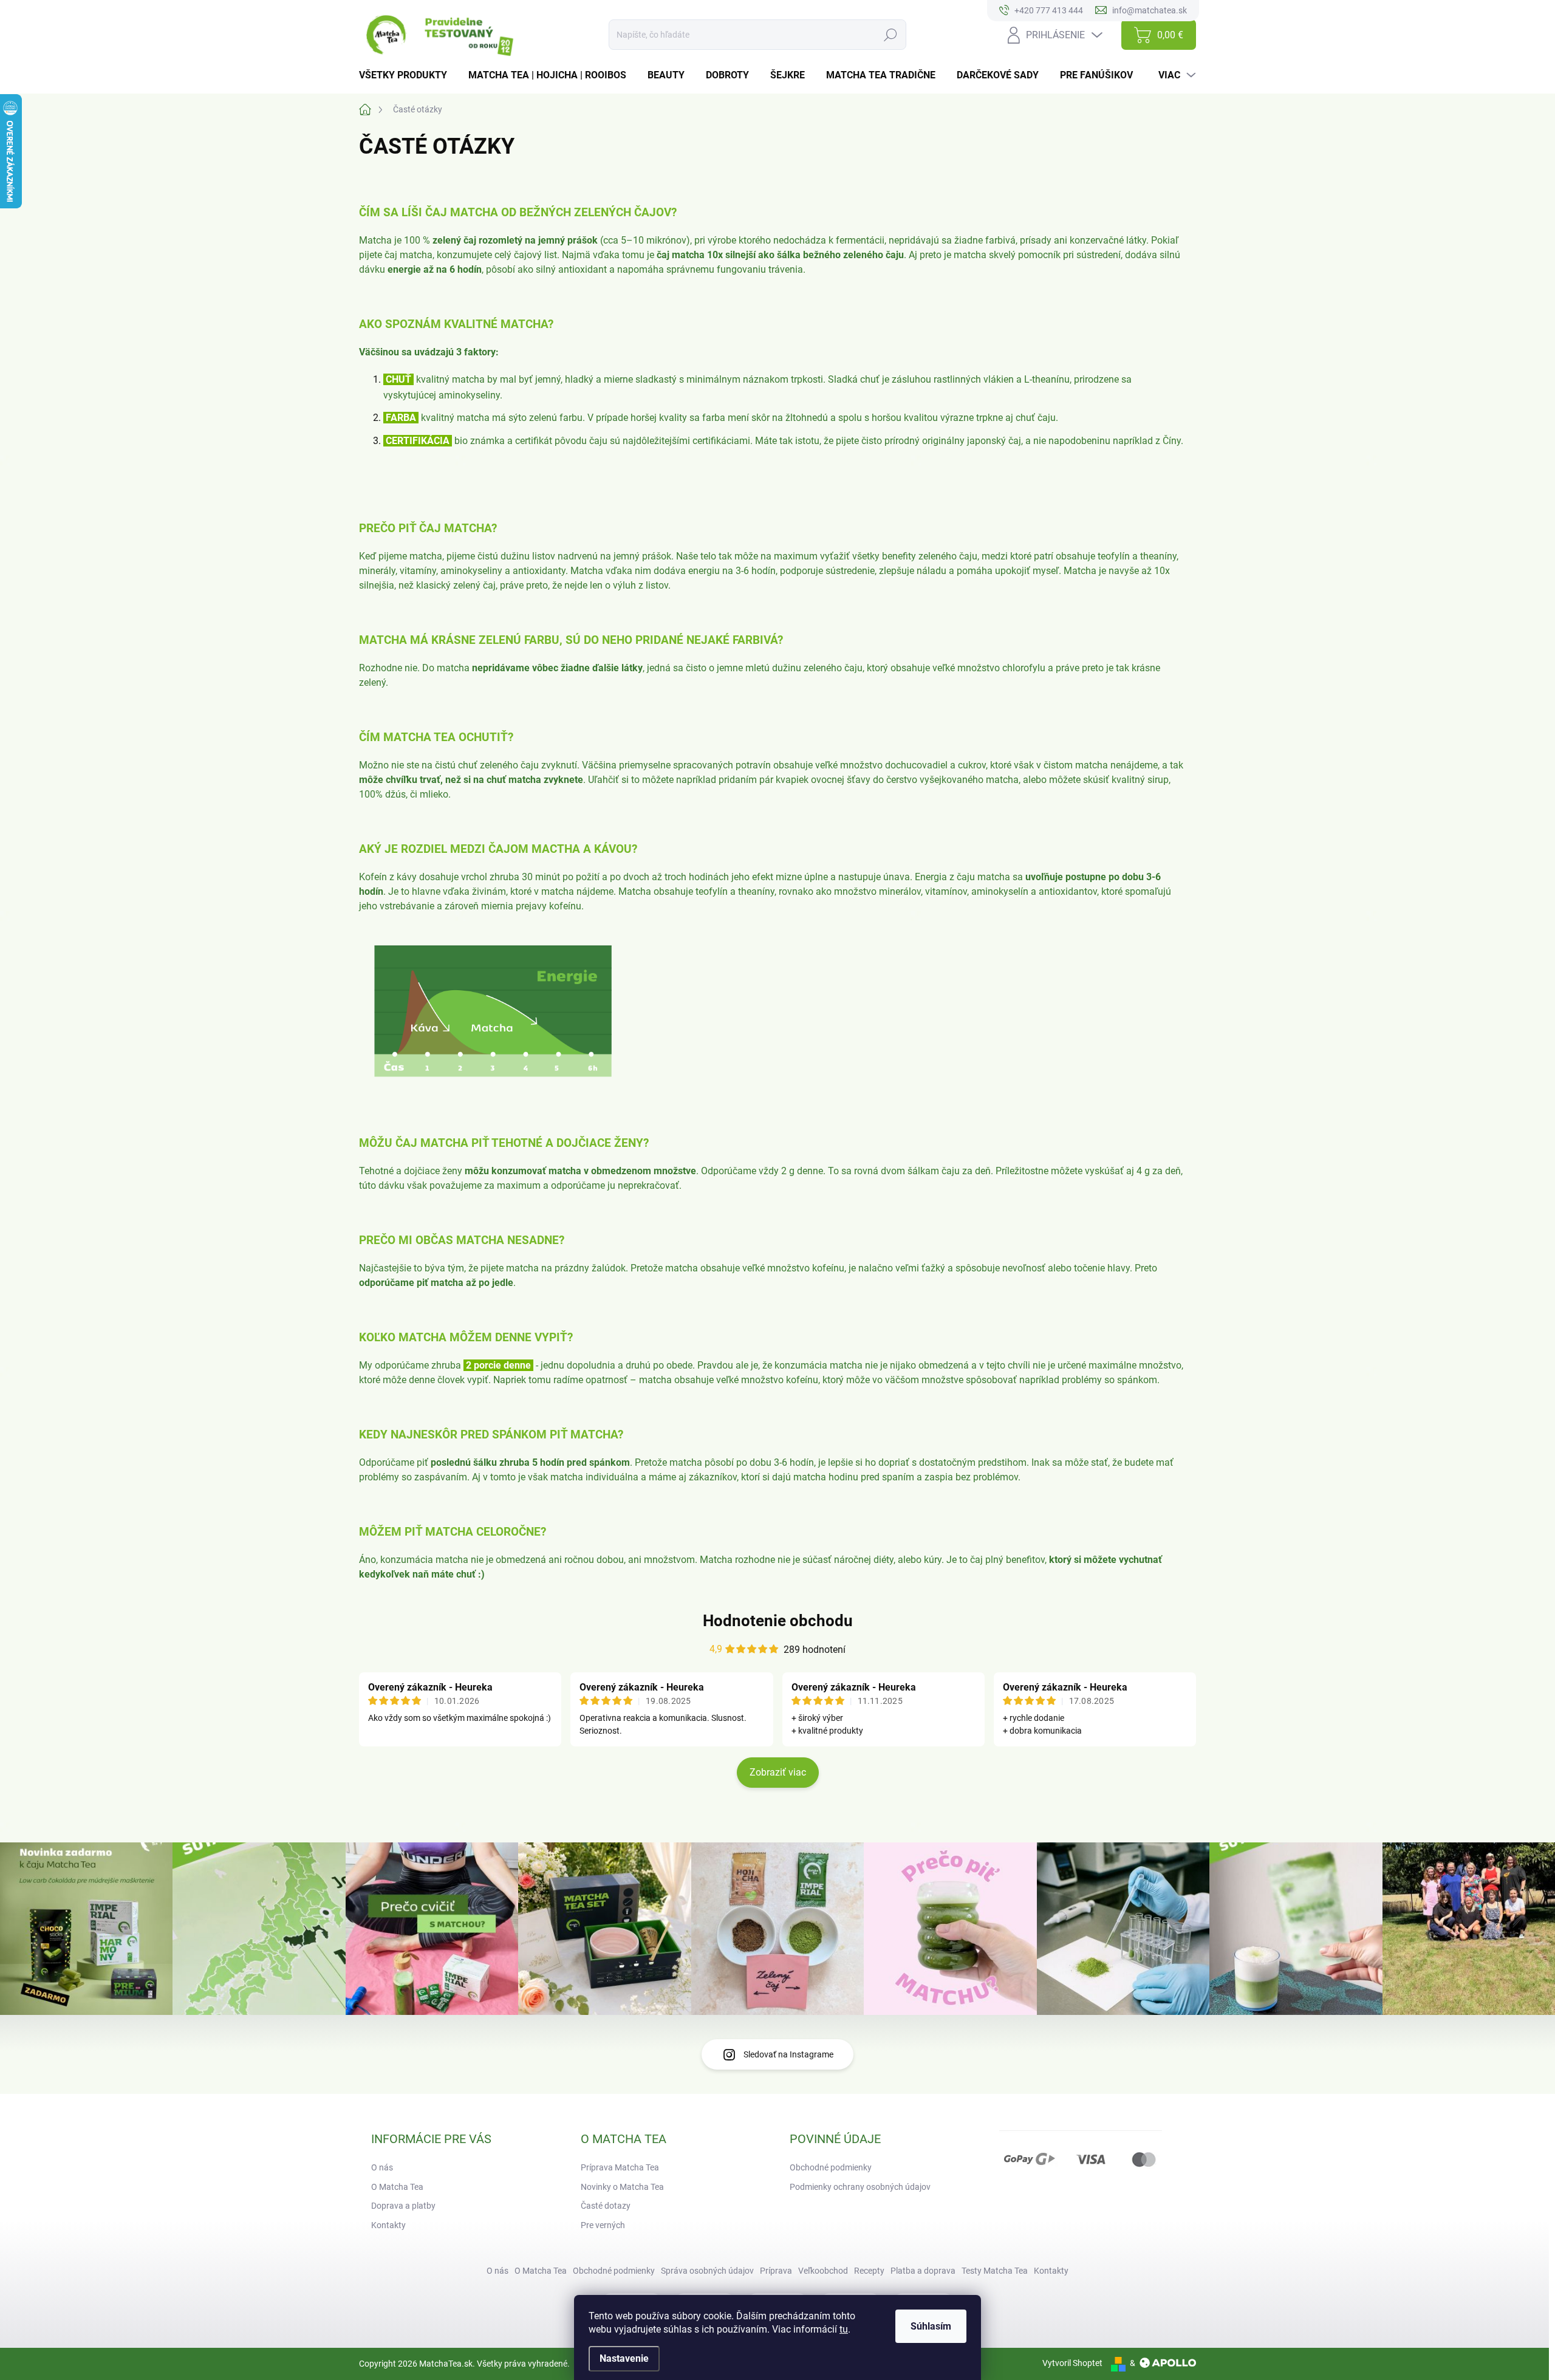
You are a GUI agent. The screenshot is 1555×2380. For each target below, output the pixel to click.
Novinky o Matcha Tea (622, 2187)
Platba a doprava (923, 2271)
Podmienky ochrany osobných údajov (860, 2187)
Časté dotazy (606, 2206)
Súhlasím (931, 2326)
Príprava (776, 2271)
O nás (382, 2167)
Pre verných (603, 2225)
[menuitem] (408, 75)
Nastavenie (624, 2358)
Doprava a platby (403, 2206)
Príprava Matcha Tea (620, 2167)
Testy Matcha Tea (995, 2271)
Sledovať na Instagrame (788, 2054)
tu (844, 2329)
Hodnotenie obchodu (778, 1621)
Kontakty (388, 2225)
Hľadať (891, 35)
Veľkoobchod (823, 2271)
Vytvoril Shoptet (1072, 2363)
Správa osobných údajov (707, 2271)
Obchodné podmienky (831, 2167)
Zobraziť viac (778, 1772)
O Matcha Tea (397, 2187)
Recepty (869, 2271)
